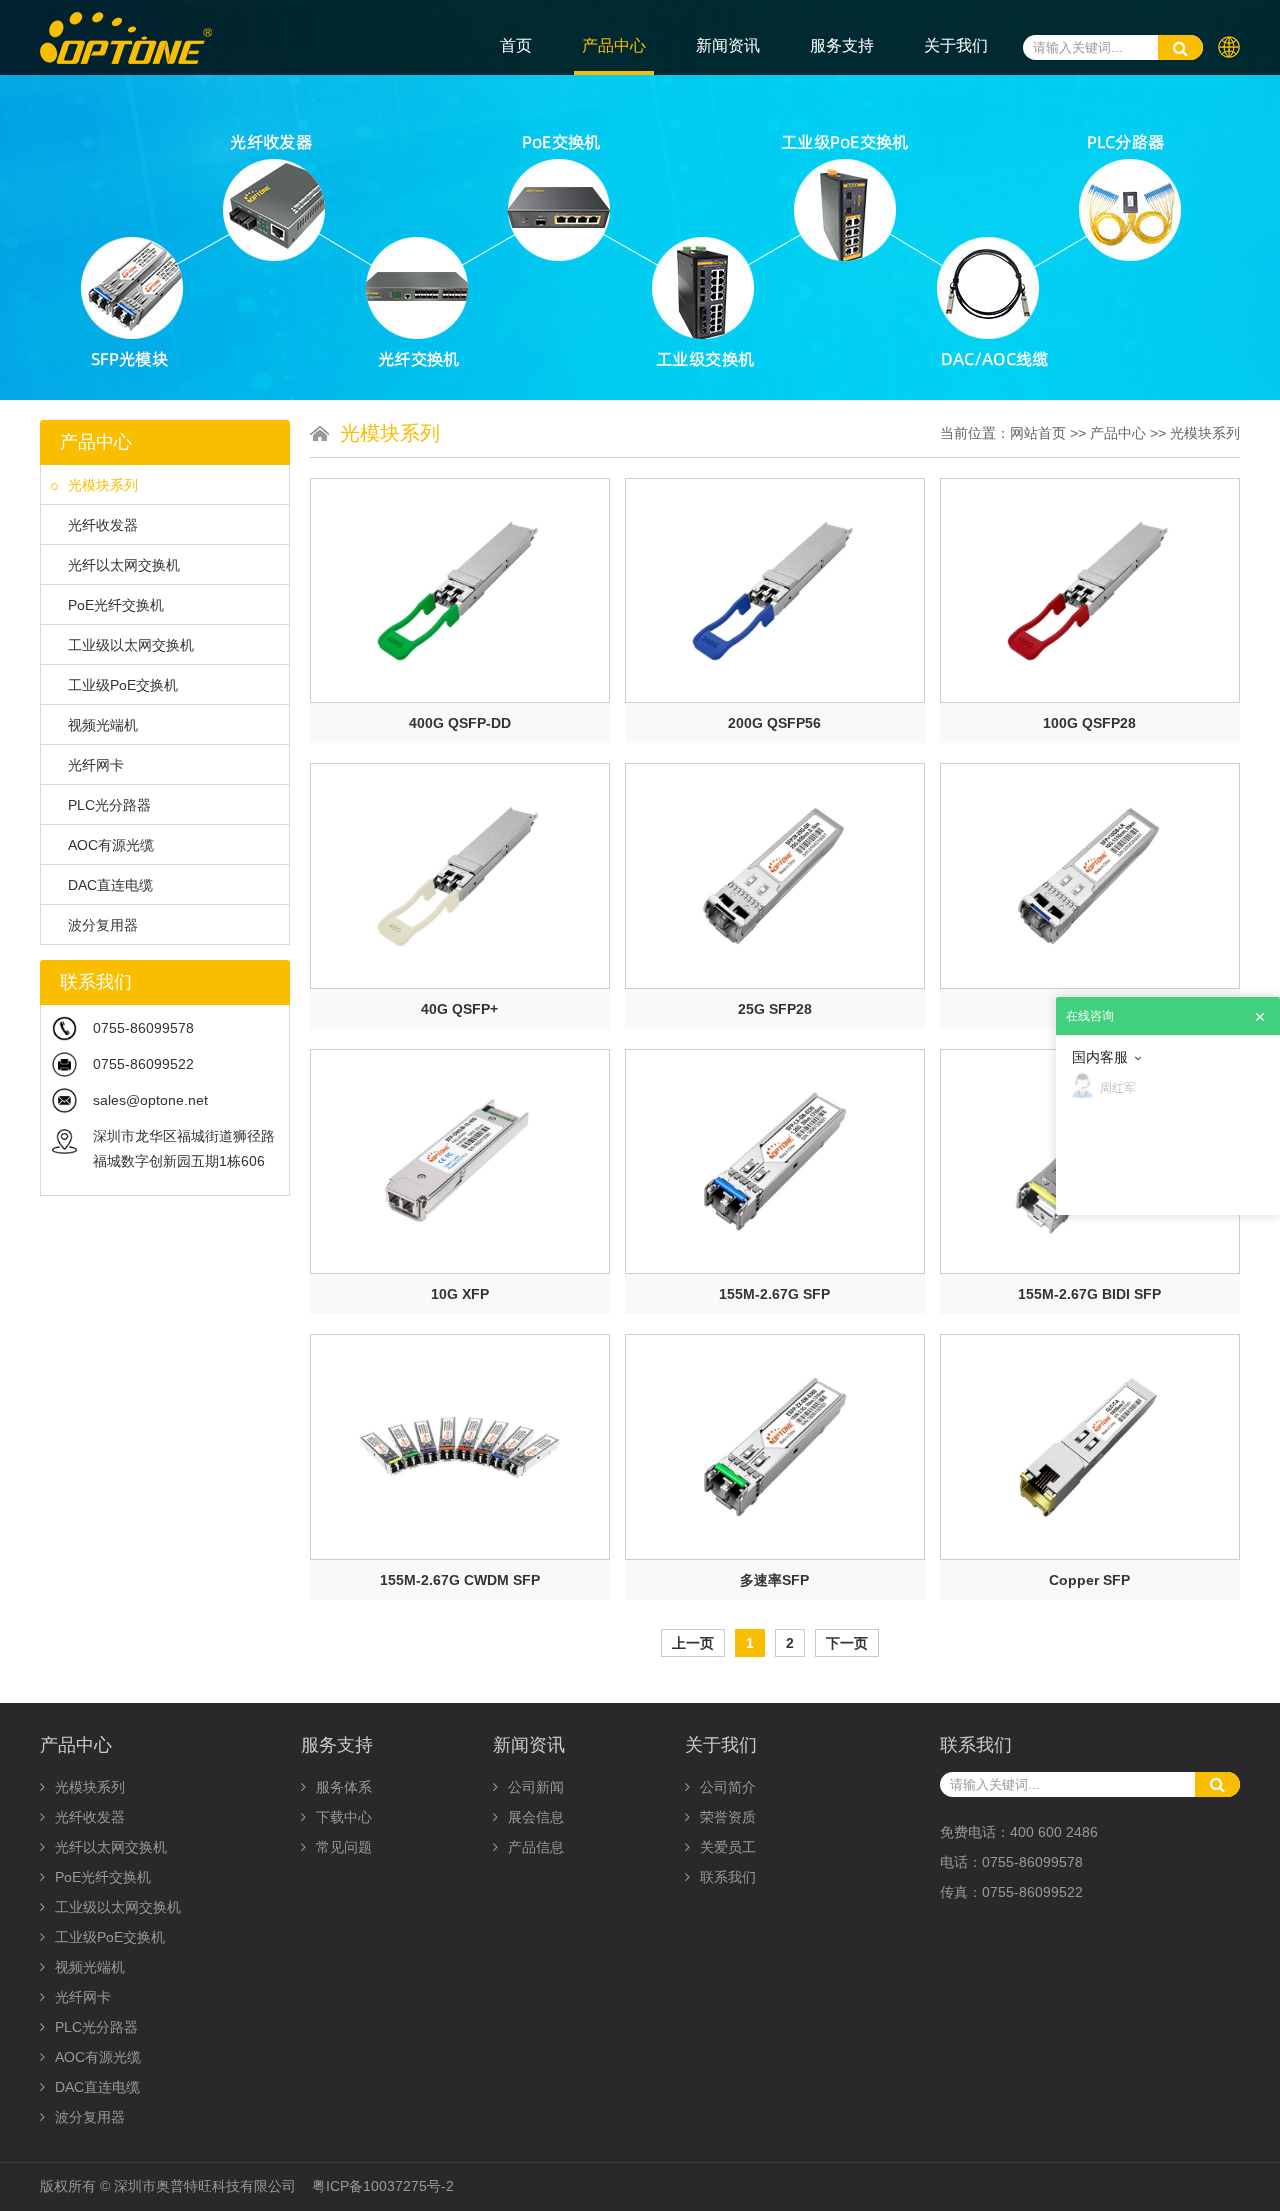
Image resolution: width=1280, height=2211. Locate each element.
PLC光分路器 (109, 805)
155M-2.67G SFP (774, 1294)
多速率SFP (774, 1580)
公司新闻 (536, 1787)
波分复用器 (103, 925)
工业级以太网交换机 (131, 645)
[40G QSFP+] (460, 875)
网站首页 (1038, 433)
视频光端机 (103, 725)
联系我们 (728, 1877)
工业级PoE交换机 (123, 685)
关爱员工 (728, 1847)
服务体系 (344, 1787)
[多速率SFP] (775, 1446)
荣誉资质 (728, 1817)
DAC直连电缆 (110, 885)
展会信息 (536, 1817)
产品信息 (536, 1847)
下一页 (847, 1643)
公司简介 (728, 1787)
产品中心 (614, 45)
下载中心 (344, 1817)
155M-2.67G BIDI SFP (1089, 1294)
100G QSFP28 (1089, 723)
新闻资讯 (728, 45)
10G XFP (460, 1294)
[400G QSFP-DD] (460, 590)
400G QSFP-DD (460, 723)
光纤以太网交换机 (124, 565)
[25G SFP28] (775, 875)
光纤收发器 (103, 525)
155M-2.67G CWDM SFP (460, 1580)
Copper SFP (1089, 1580)
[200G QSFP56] (775, 590)
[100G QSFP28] (1090, 590)
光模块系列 (103, 485)
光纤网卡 (96, 765)
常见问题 (344, 1847)
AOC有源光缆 (111, 845)
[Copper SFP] (1090, 1446)
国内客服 (1100, 1057)
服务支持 (842, 45)
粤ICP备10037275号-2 (383, 2186)
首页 (516, 45)
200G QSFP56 (774, 723)
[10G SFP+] (1090, 875)
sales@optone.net (150, 1100)
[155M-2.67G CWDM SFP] (460, 1446)
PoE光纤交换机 (116, 605)
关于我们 (956, 45)
